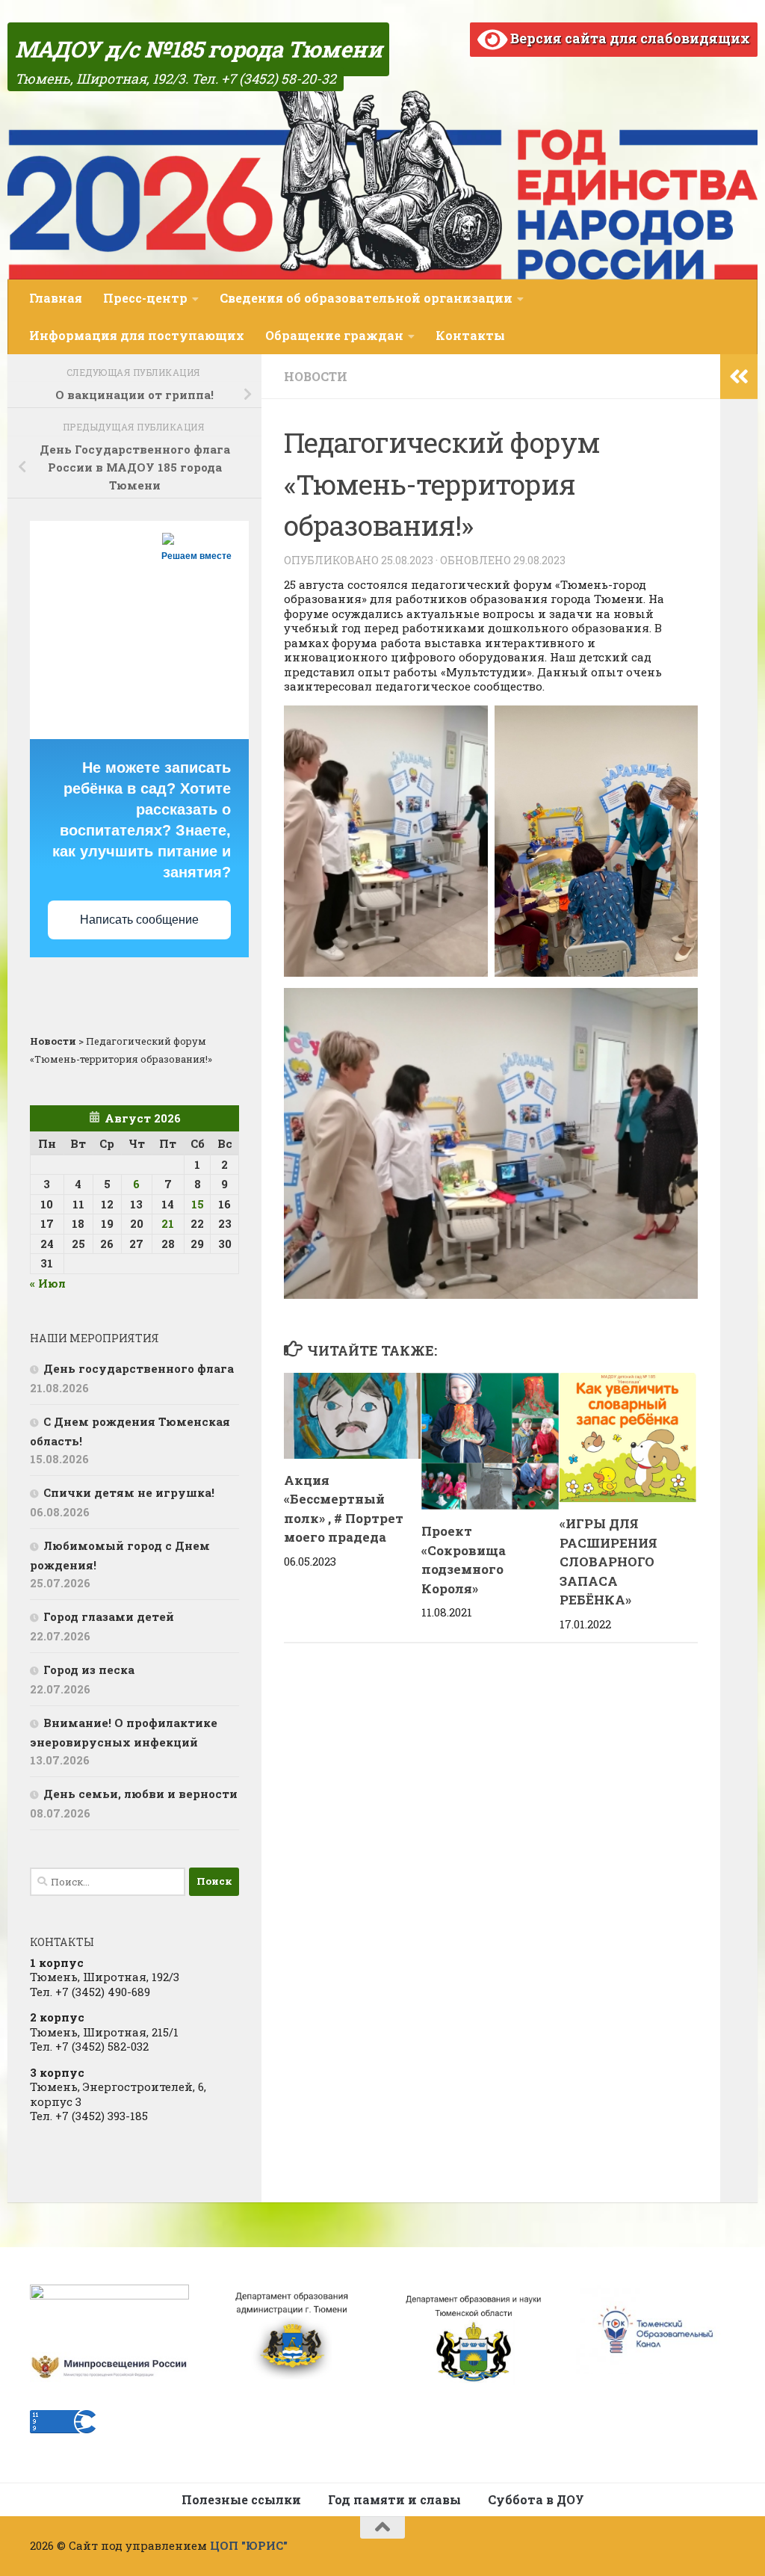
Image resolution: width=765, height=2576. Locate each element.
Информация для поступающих (137, 335)
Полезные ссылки (241, 2499)
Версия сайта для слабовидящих (629, 38)
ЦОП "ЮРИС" (249, 2545)
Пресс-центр (145, 298)
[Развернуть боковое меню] (739, 377)
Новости (316, 376)
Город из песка (89, 1670)
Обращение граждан (334, 335)
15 (198, 1204)
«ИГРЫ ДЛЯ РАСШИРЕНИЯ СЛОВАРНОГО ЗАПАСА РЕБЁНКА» (608, 1562)
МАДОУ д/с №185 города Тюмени (198, 49)
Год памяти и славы (394, 2499)
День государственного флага (139, 1368)
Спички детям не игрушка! (129, 1492)
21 (168, 1223)
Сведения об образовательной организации (366, 298)
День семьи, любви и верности (140, 1794)
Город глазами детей (109, 1616)
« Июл (48, 1283)
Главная (56, 298)
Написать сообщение (139, 920)
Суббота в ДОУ (536, 2499)
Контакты (470, 335)
